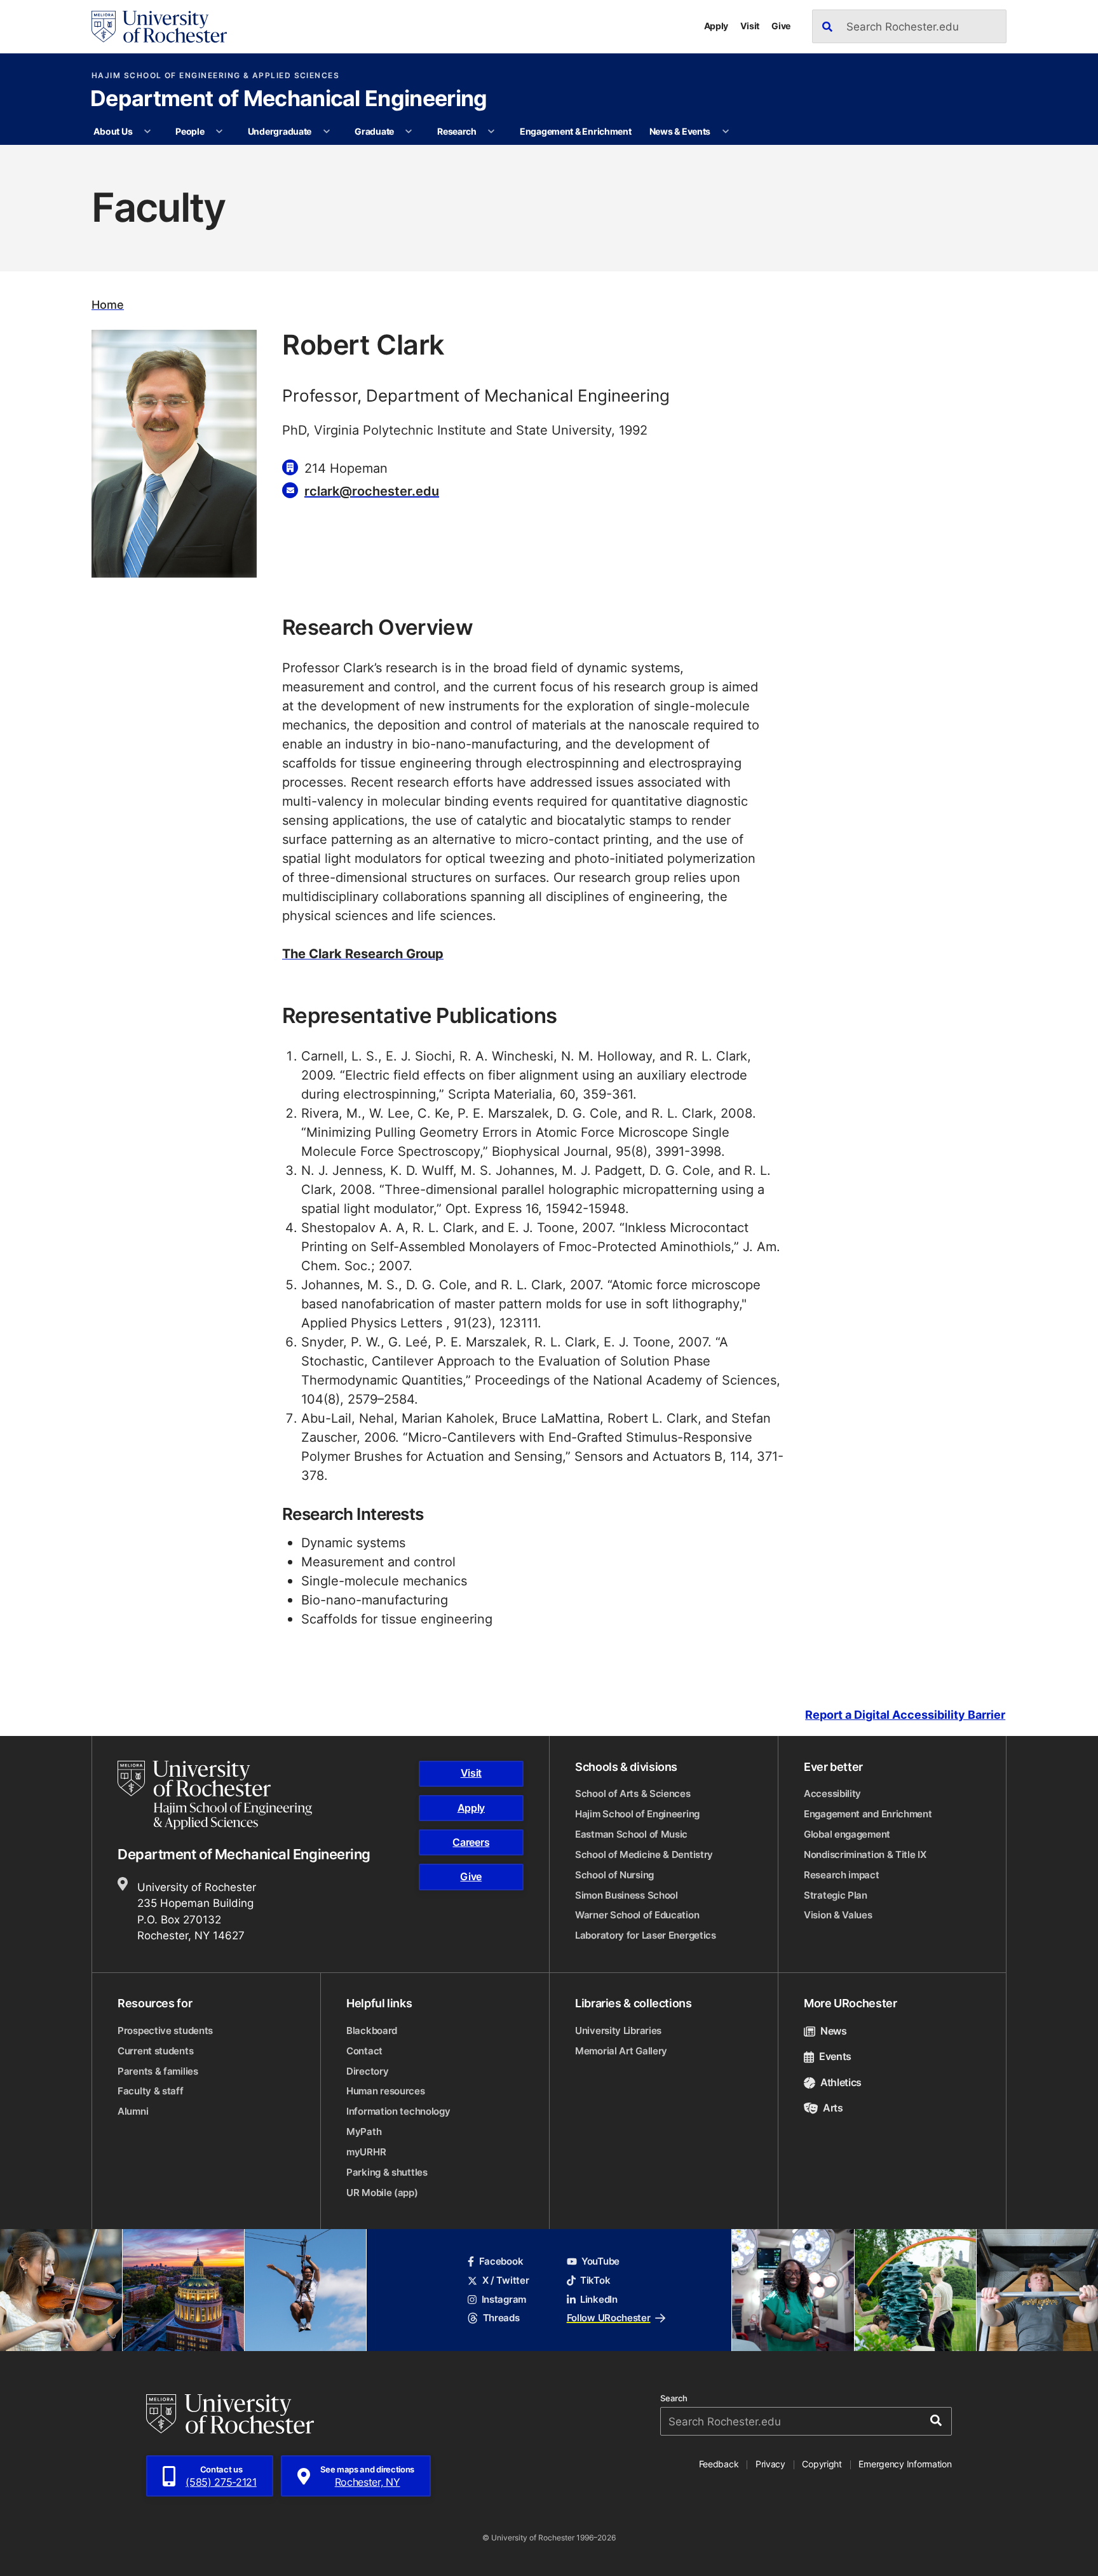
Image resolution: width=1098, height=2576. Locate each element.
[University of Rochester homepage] (159, 27)
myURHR (366, 2152)
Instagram (504, 2299)
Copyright (822, 2464)
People (190, 131)
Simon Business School (627, 1895)
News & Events (680, 131)
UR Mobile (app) (382, 2193)
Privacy (770, 2464)
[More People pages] (219, 132)
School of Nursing (614, 1875)
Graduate (374, 131)
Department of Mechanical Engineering (289, 100)
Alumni (133, 2111)
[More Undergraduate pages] (327, 132)
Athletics (841, 2082)
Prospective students (165, 2030)
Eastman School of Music (631, 1834)
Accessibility (832, 1793)
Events (835, 2056)
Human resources (386, 2091)
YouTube (600, 2261)
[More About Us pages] (147, 132)
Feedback (719, 2464)
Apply (716, 26)
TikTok (595, 2280)
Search (674, 2398)
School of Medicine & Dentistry (644, 1854)
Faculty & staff (151, 2091)
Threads (501, 2318)
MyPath (364, 2132)
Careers (471, 1842)
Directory (367, 2071)
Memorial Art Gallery (621, 2051)
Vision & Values (838, 1915)
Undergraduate (280, 131)
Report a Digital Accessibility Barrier (905, 1715)
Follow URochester (609, 2318)
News (834, 2031)
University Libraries (618, 2030)
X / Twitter (505, 2280)
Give (781, 26)
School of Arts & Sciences (633, 1793)
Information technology (398, 2111)
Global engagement (847, 1834)
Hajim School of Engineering (637, 1814)
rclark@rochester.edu (372, 491)
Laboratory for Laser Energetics (646, 1935)
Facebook (501, 2261)
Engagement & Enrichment (576, 131)
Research (457, 131)
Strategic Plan (836, 1895)
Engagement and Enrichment (868, 1814)
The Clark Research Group (363, 953)
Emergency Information (905, 2464)
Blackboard (372, 2030)
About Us (113, 131)
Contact (364, 2051)
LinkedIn (599, 2299)
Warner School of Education (637, 1915)
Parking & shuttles (387, 2172)
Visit (750, 26)
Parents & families (158, 2071)
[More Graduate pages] (409, 132)
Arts (833, 2108)
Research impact (842, 1875)
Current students (155, 2051)
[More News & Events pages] (726, 132)
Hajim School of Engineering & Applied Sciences (215, 76)
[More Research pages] (491, 132)
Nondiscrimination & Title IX (865, 1854)
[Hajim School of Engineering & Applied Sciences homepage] (215, 1795)
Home (108, 305)
